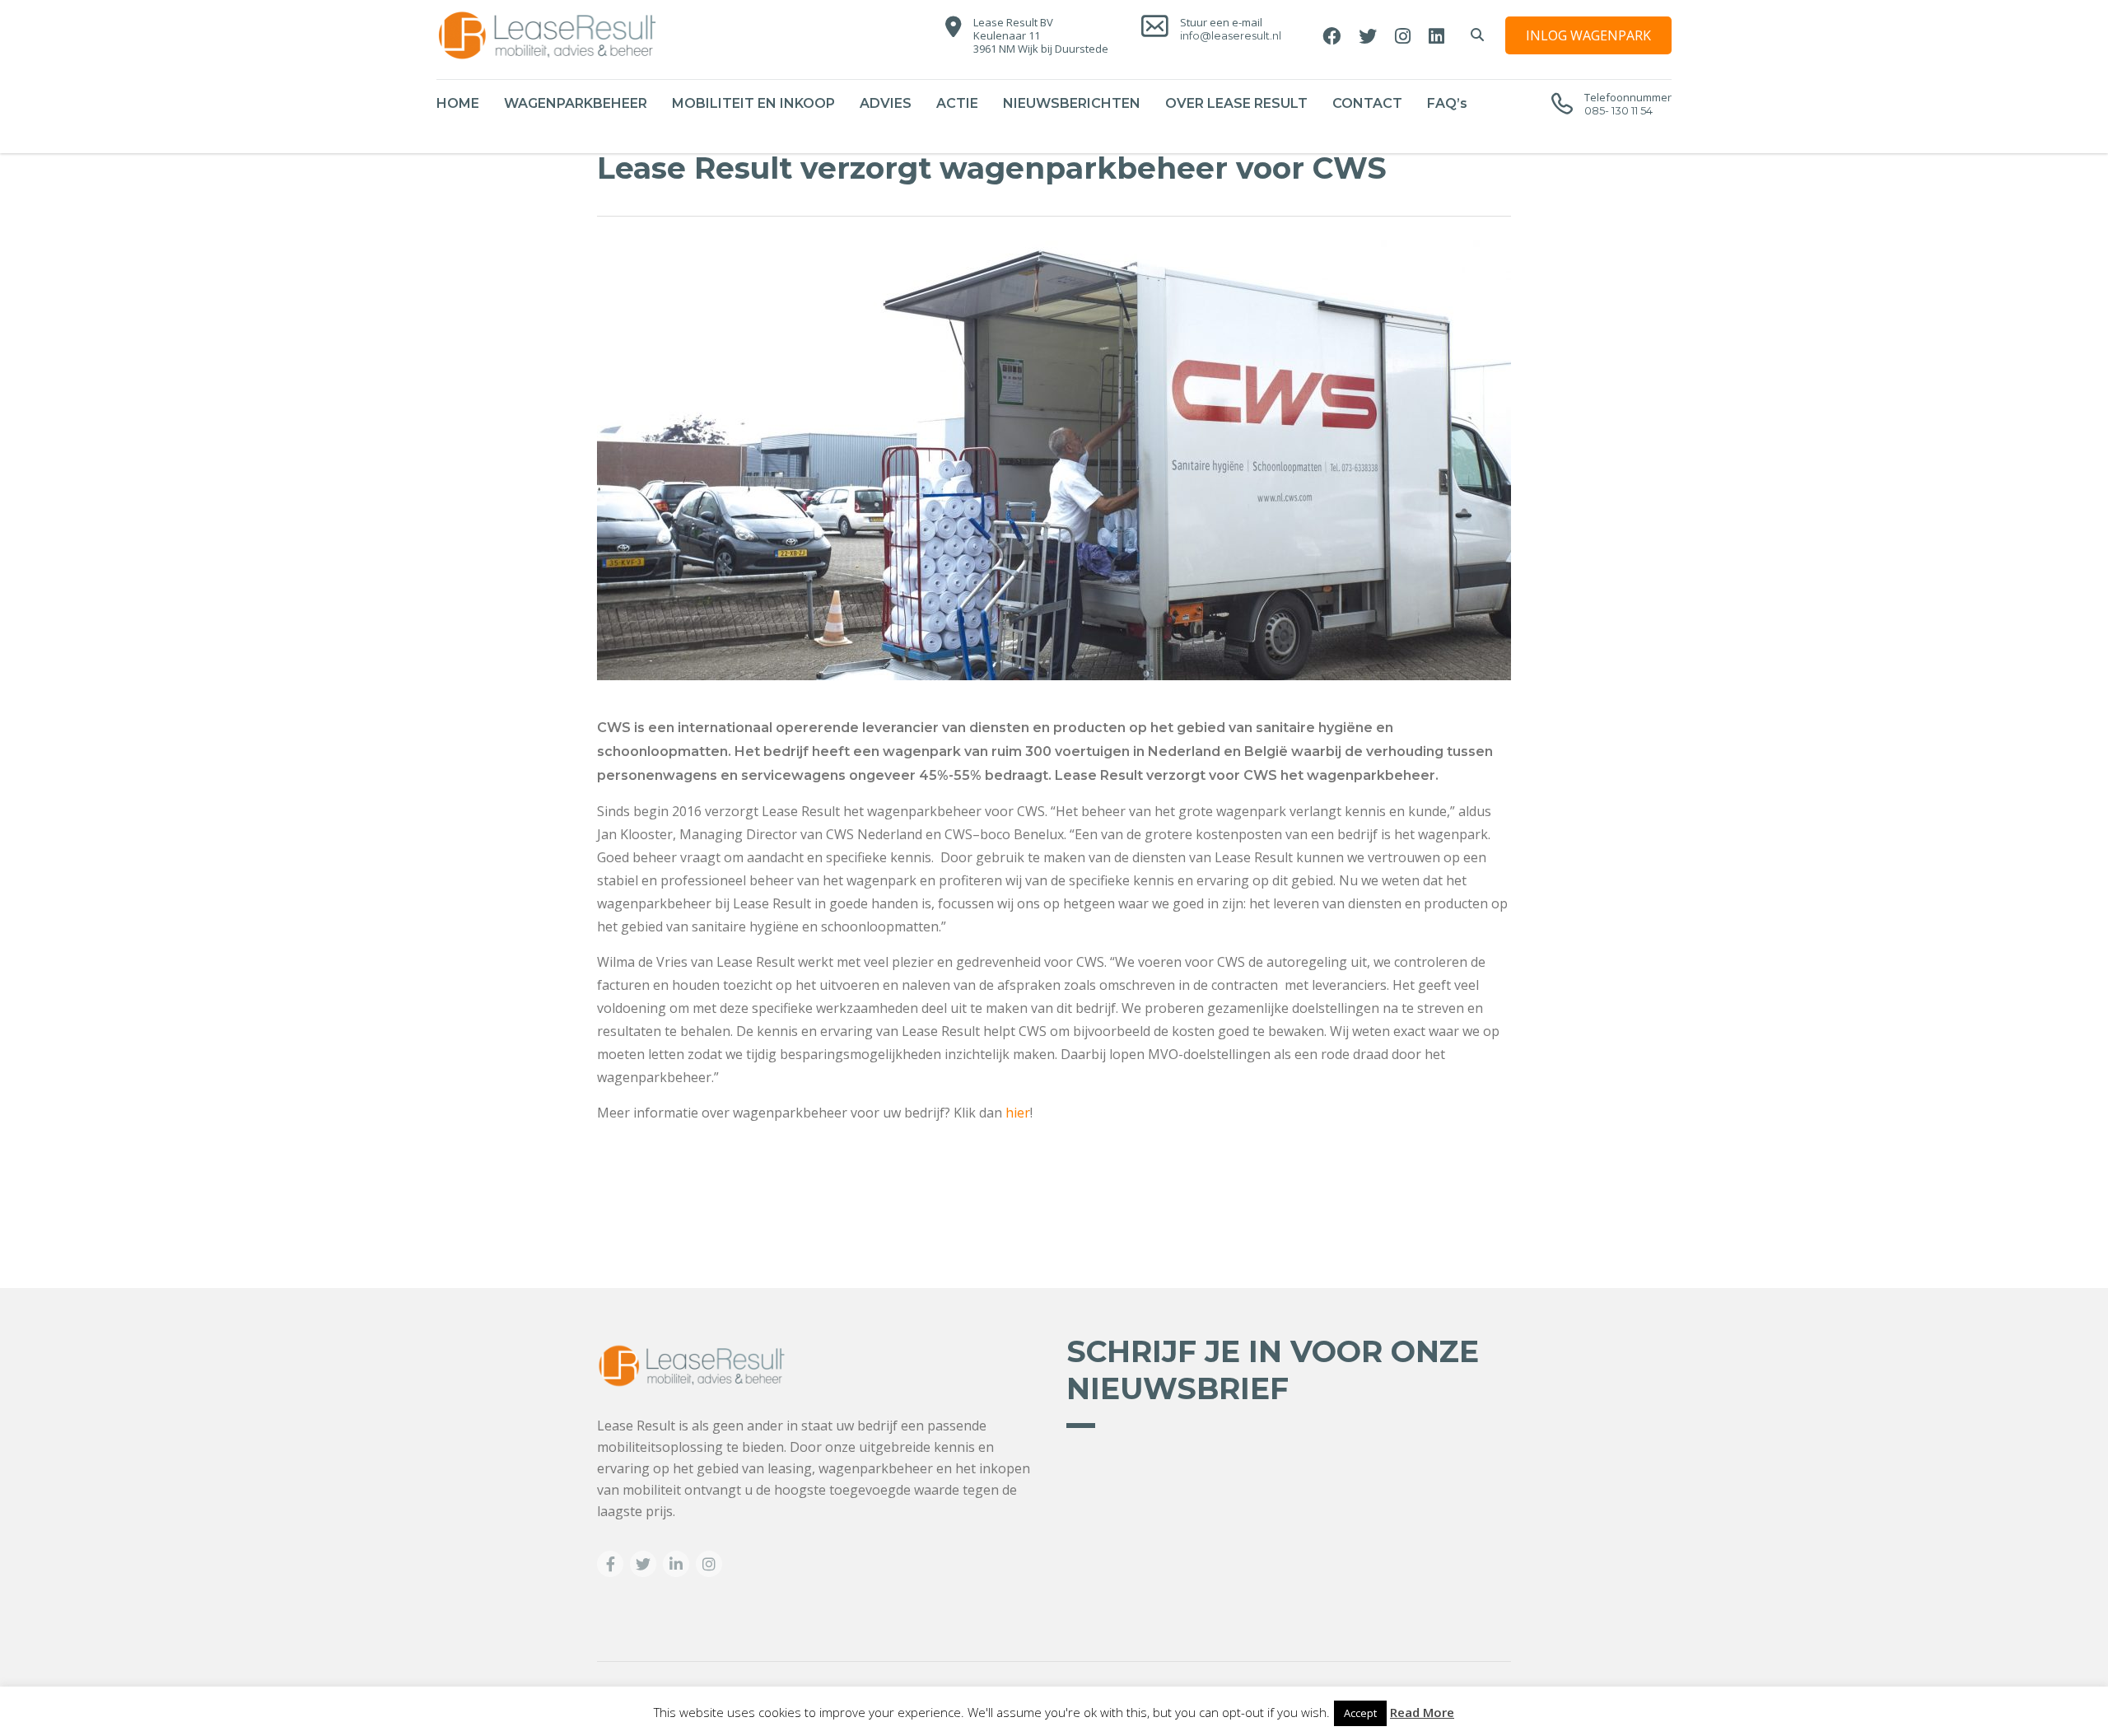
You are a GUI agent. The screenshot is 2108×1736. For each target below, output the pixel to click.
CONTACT (1367, 103)
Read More (1422, 1712)
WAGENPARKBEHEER (576, 103)
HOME (458, 103)
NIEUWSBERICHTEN (1072, 103)
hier (1018, 1113)
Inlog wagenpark (1588, 35)
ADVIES (886, 103)
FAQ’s (1447, 103)
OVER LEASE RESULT (1236, 103)
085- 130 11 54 (1618, 110)
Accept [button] (1360, 1713)
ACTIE (957, 103)
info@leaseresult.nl (1231, 35)
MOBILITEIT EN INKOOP (753, 103)
